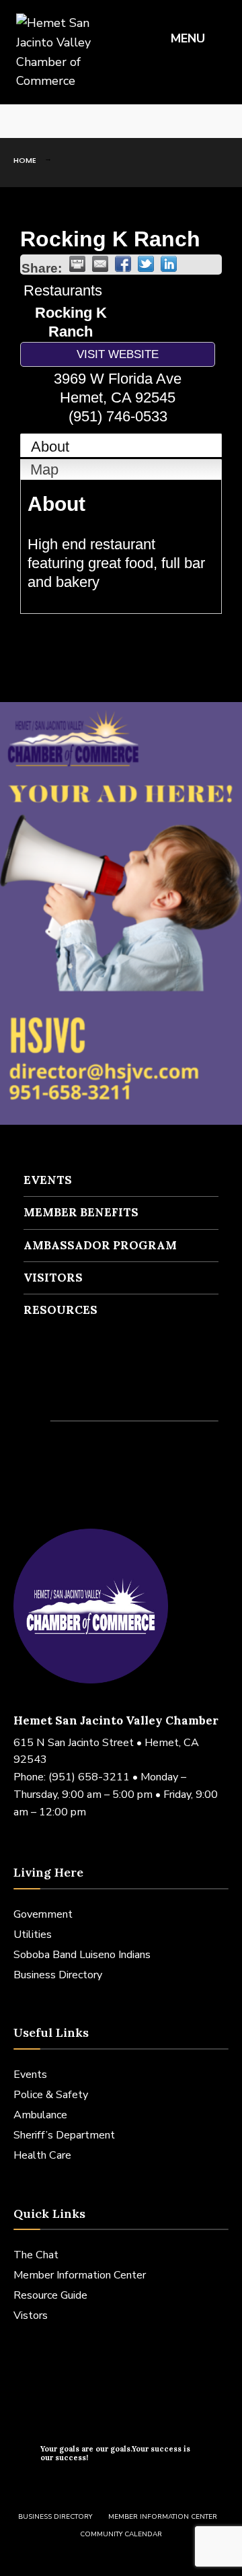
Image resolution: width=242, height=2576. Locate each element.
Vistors (31, 2316)
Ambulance (40, 2115)
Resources (61, 1310)
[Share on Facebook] (123, 264)
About (50, 447)
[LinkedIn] (61, 121)
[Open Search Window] (222, 121)
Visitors (53, 1278)
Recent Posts (74, 1395)
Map (44, 469)
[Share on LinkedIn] (169, 264)
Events (48, 1180)
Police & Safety (51, 2095)
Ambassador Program (100, 1245)
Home (25, 160)
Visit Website (118, 354)
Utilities (33, 1935)
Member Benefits (81, 1212)
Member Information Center (80, 2275)
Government (43, 1914)
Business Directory (58, 1975)
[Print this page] (77, 264)
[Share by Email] (100, 264)
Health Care (42, 2155)
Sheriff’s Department (64, 2135)
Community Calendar (121, 2534)
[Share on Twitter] (146, 264)
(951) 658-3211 (89, 1777)
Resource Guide (50, 2295)
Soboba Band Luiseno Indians (82, 1955)
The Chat (36, 2255)
